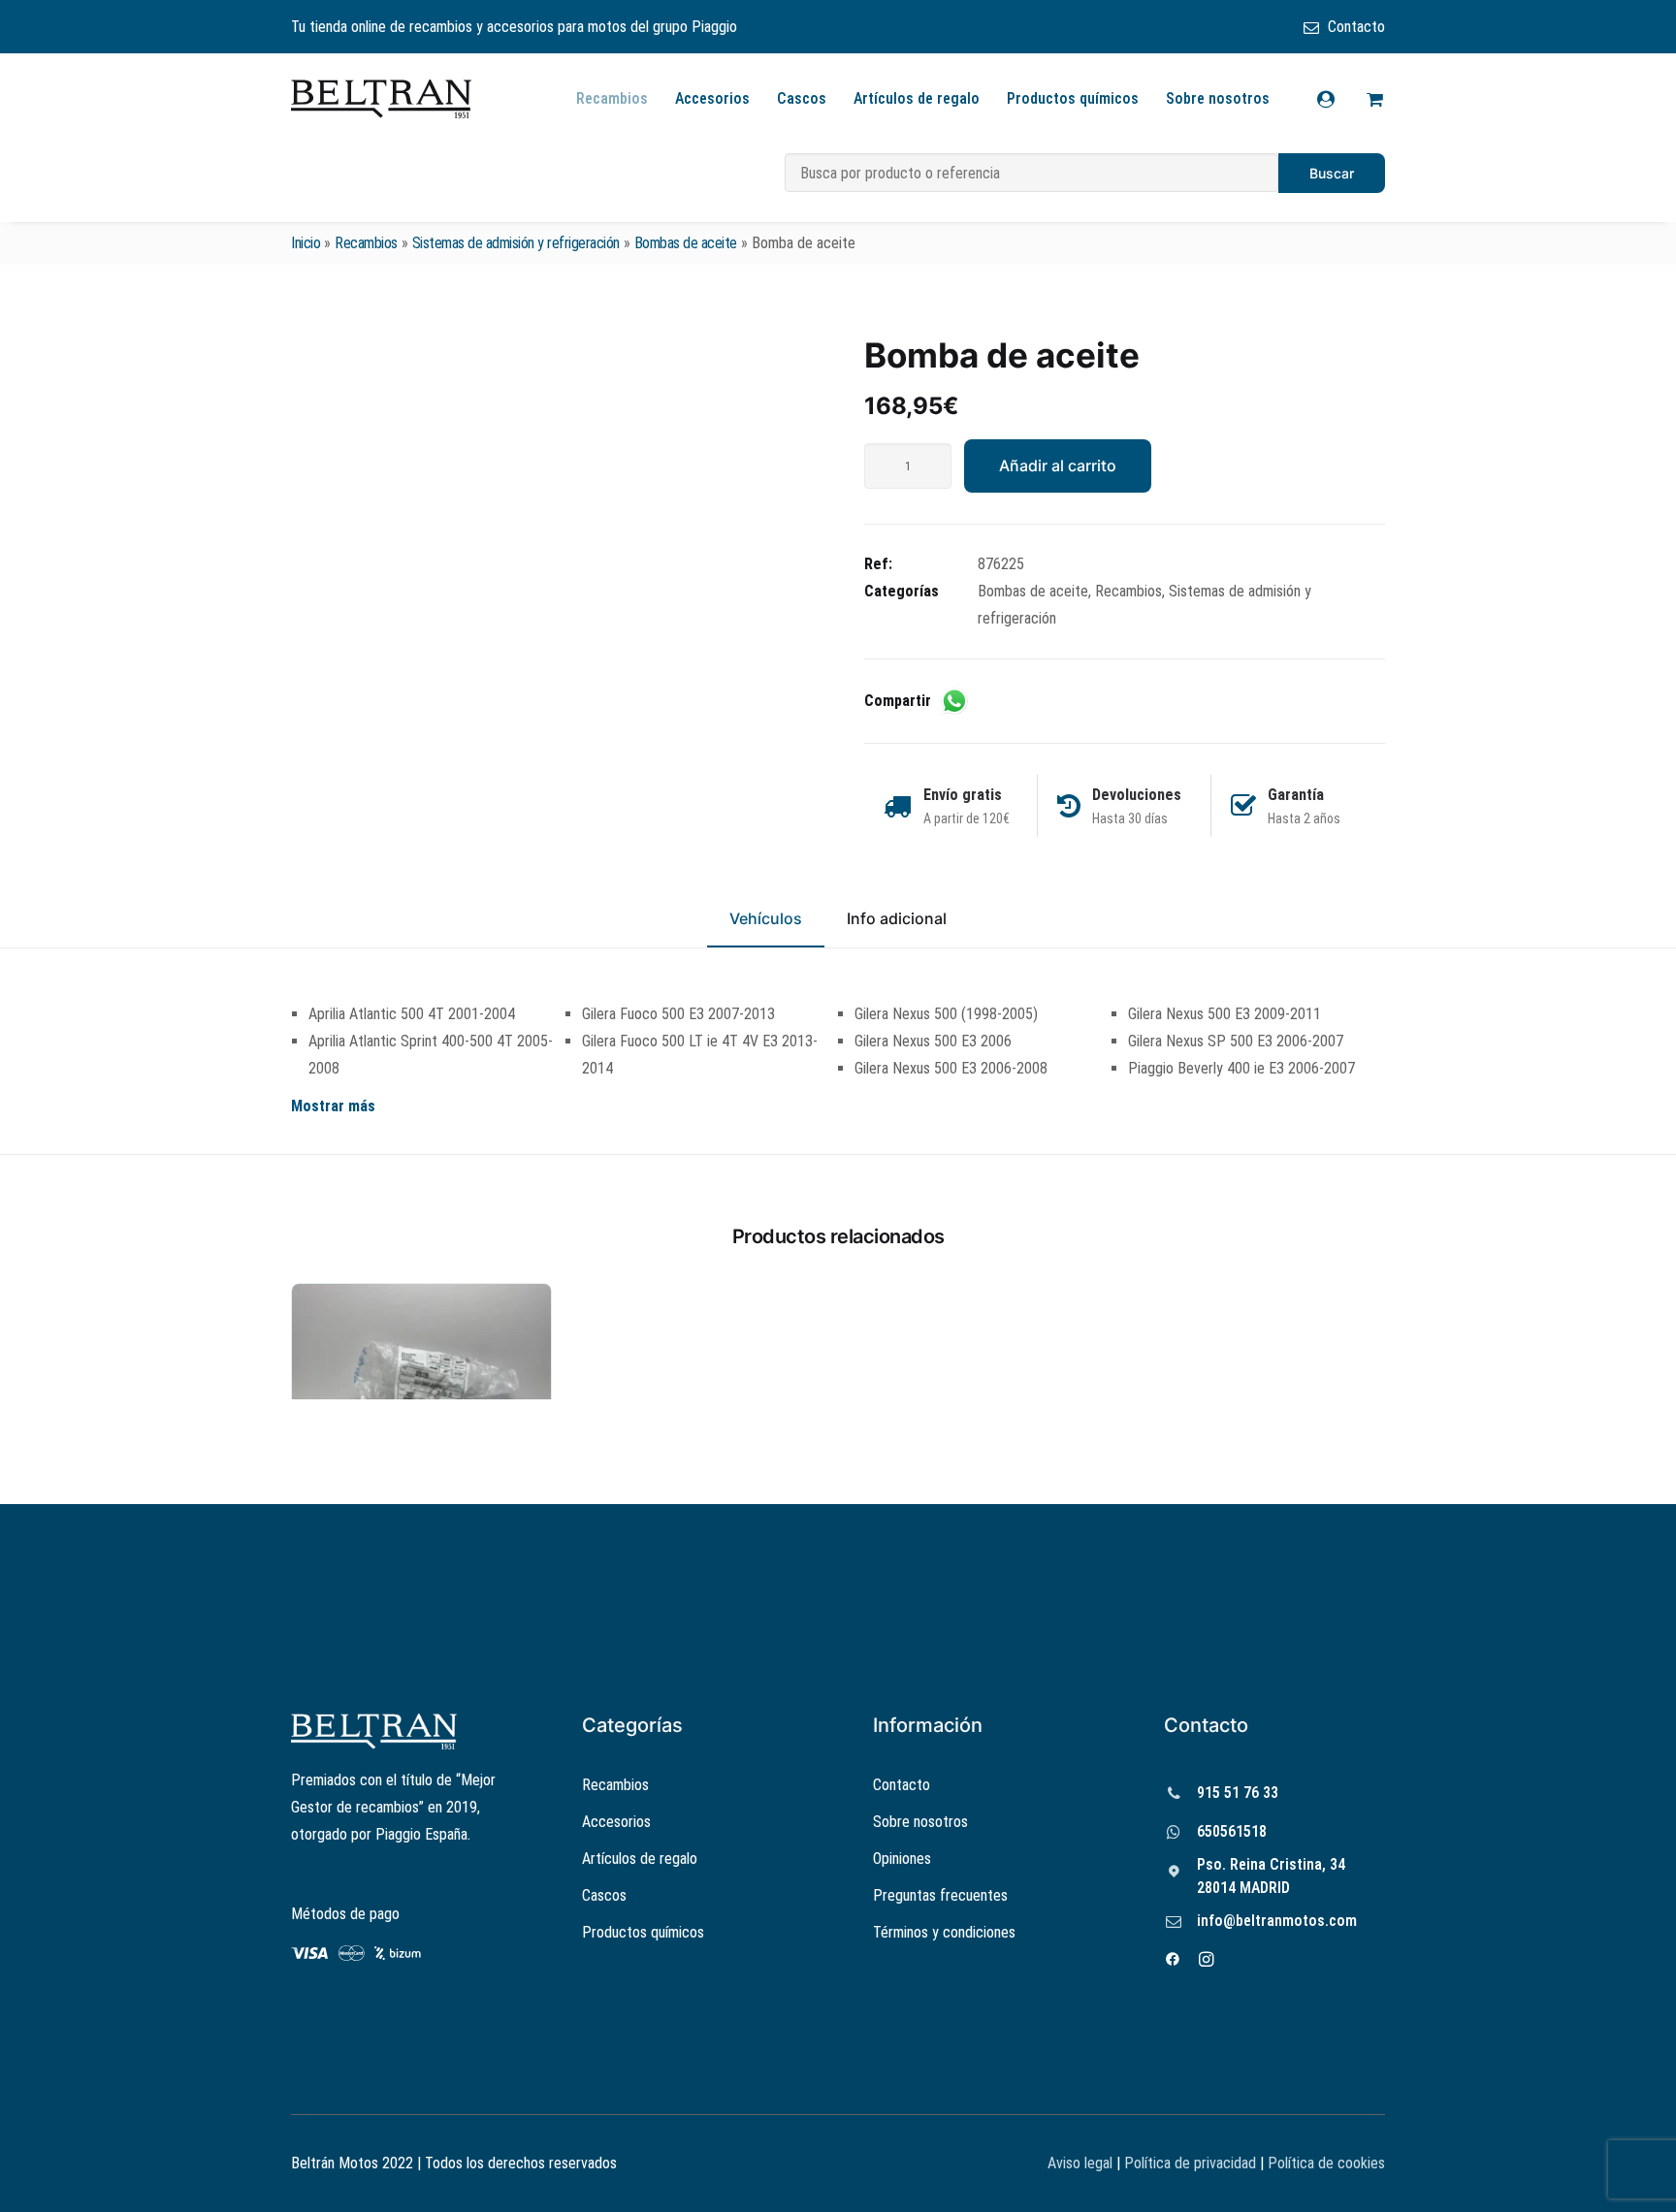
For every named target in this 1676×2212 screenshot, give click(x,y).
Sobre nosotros (1218, 98)
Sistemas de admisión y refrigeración (516, 243)
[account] (1338, 99)
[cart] (1372, 99)
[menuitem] (1344, 27)
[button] (551, 530)
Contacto (1356, 27)
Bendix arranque (422, 1571)
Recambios (612, 98)
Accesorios (712, 98)
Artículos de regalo (917, 98)
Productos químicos (1073, 98)
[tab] (897, 927)
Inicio (306, 243)
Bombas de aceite (686, 243)
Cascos (802, 98)
